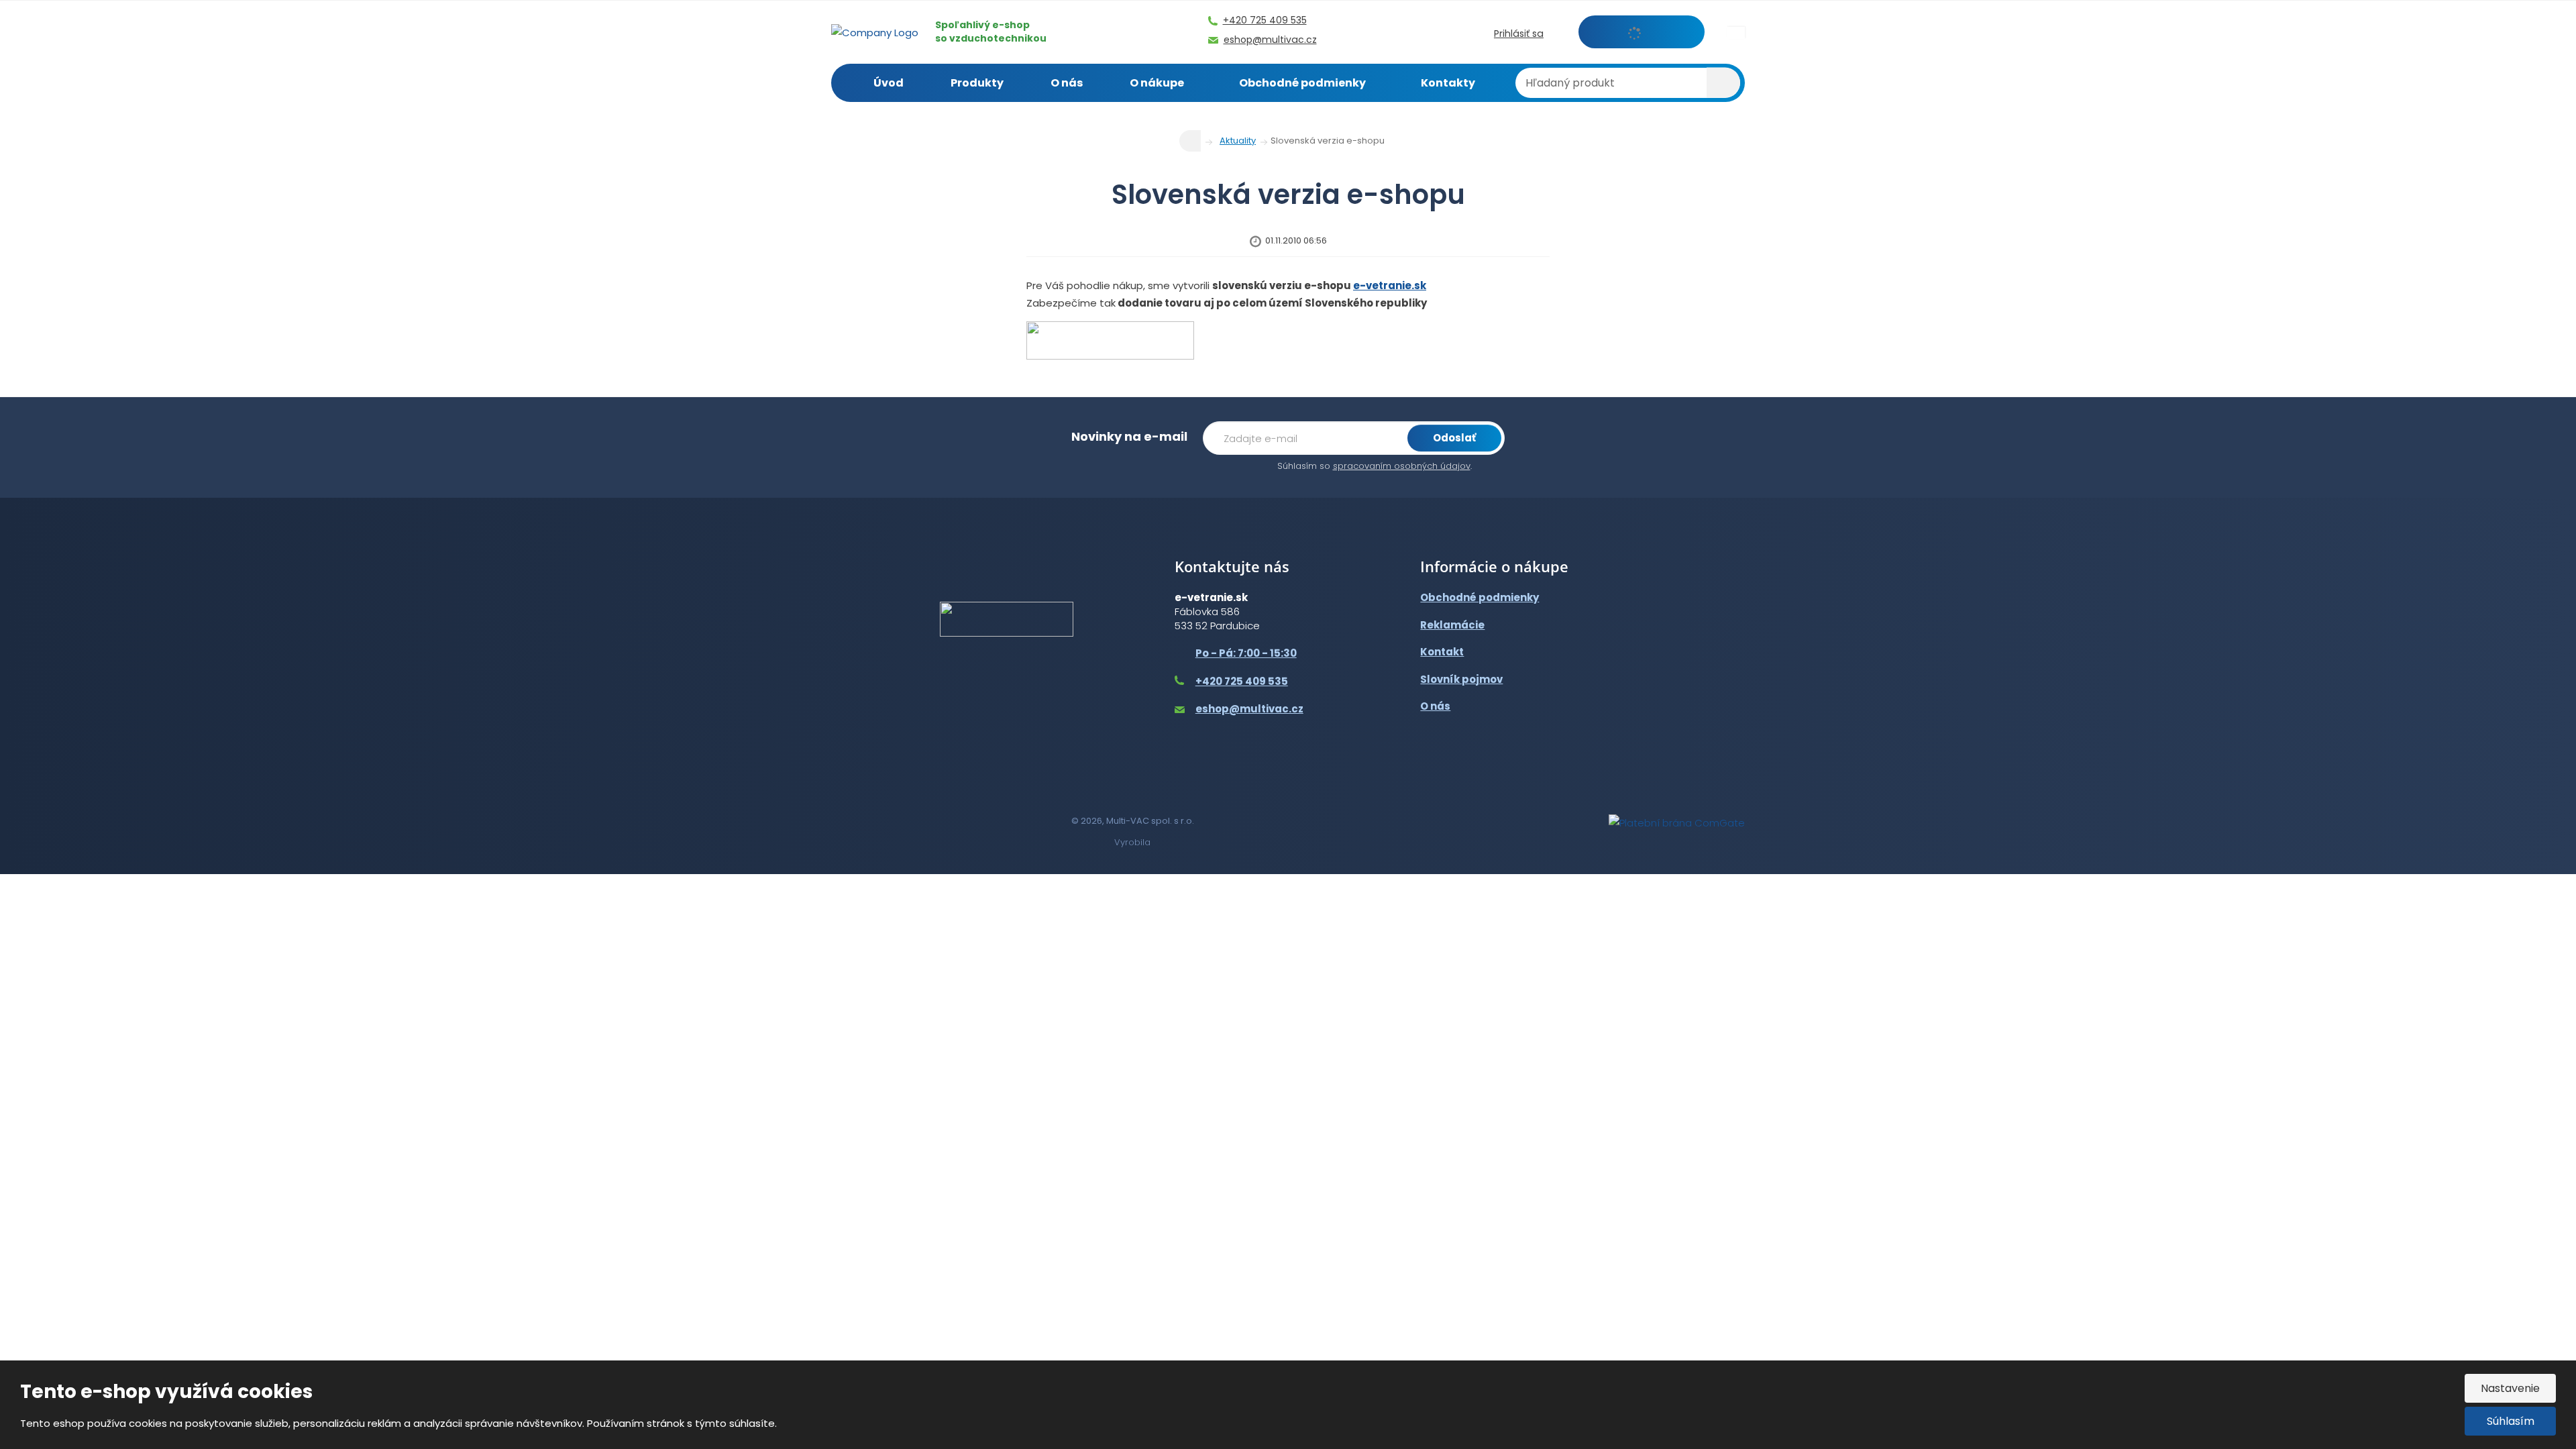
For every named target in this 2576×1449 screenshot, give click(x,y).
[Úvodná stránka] (875, 31)
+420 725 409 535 (1242, 681)
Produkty (977, 83)
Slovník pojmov (1461, 679)
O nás (1067, 83)
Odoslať (1454, 438)
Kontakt (1442, 652)
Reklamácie (1452, 625)
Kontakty (1448, 83)
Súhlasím (2511, 1421)
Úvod (889, 83)
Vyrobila (1132, 842)
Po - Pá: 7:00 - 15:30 (1246, 653)
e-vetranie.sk (1390, 285)
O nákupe (1157, 83)
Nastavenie (2510, 1388)
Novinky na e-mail (1129, 436)
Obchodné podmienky (1302, 83)
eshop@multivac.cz (1249, 709)
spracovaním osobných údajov (1402, 466)
